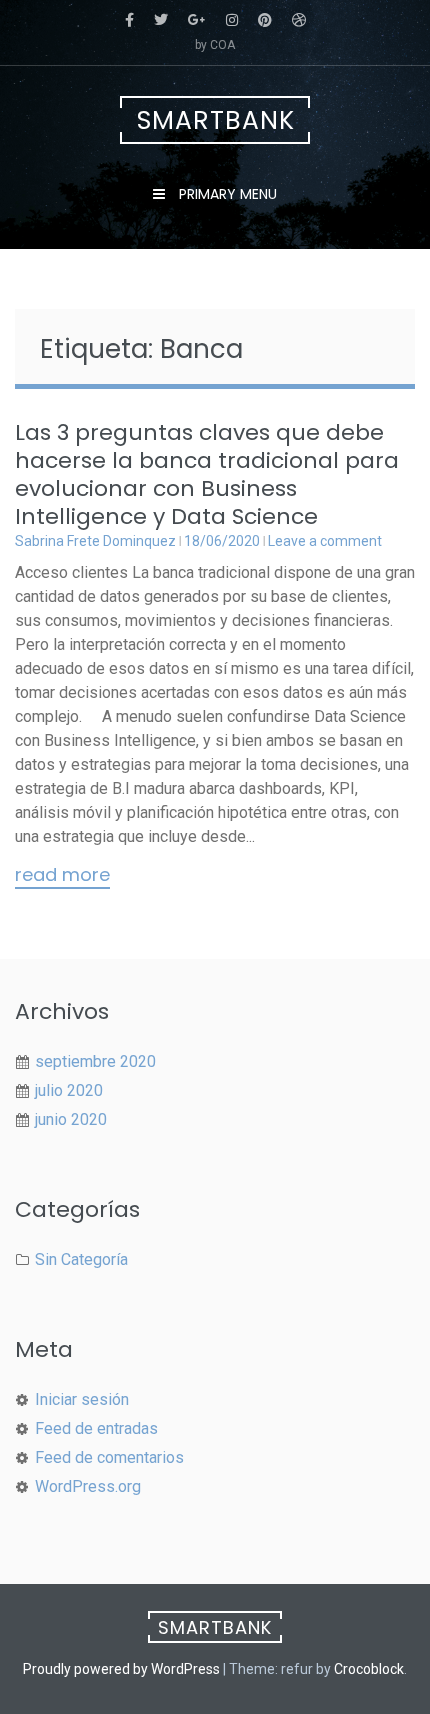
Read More (62, 876)
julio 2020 (69, 1090)
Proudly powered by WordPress (121, 1669)
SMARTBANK (216, 120)
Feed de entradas (96, 1428)
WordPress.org (88, 1486)
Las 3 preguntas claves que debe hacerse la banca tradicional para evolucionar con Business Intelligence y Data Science (207, 474)
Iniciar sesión (82, 1399)
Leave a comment (325, 541)
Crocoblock (369, 1669)
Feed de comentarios (109, 1457)
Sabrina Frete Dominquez (95, 541)
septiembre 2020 (95, 1061)
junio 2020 (71, 1119)
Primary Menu (226, 194)
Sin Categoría (81, 1259)
